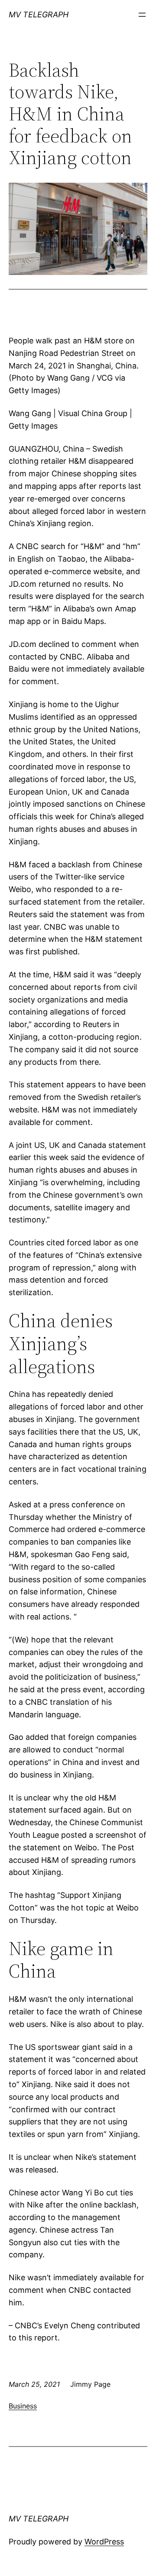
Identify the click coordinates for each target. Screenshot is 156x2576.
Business (23, 2406)
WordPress (104, 2542)
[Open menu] (142, 15)
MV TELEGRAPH (39, 15)
